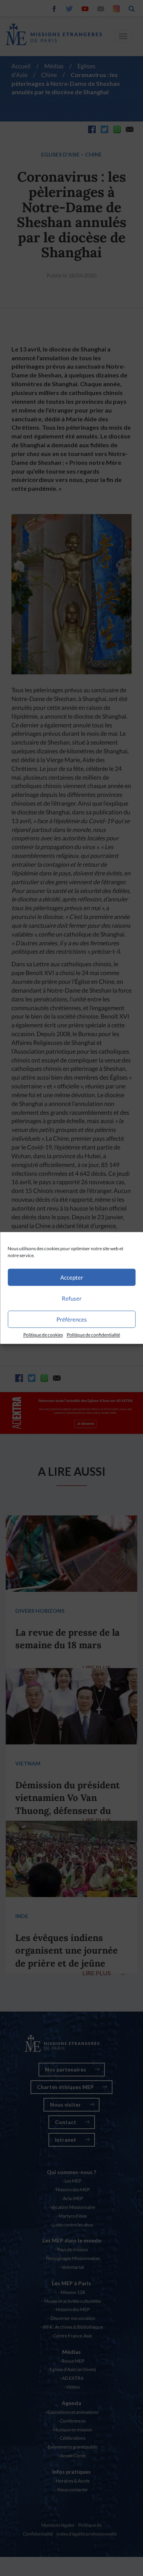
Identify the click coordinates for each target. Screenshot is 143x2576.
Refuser (72, 1298)
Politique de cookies (43, 1335)
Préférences (72, 1319)
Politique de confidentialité (93, 1335)
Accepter (72, 1277)
